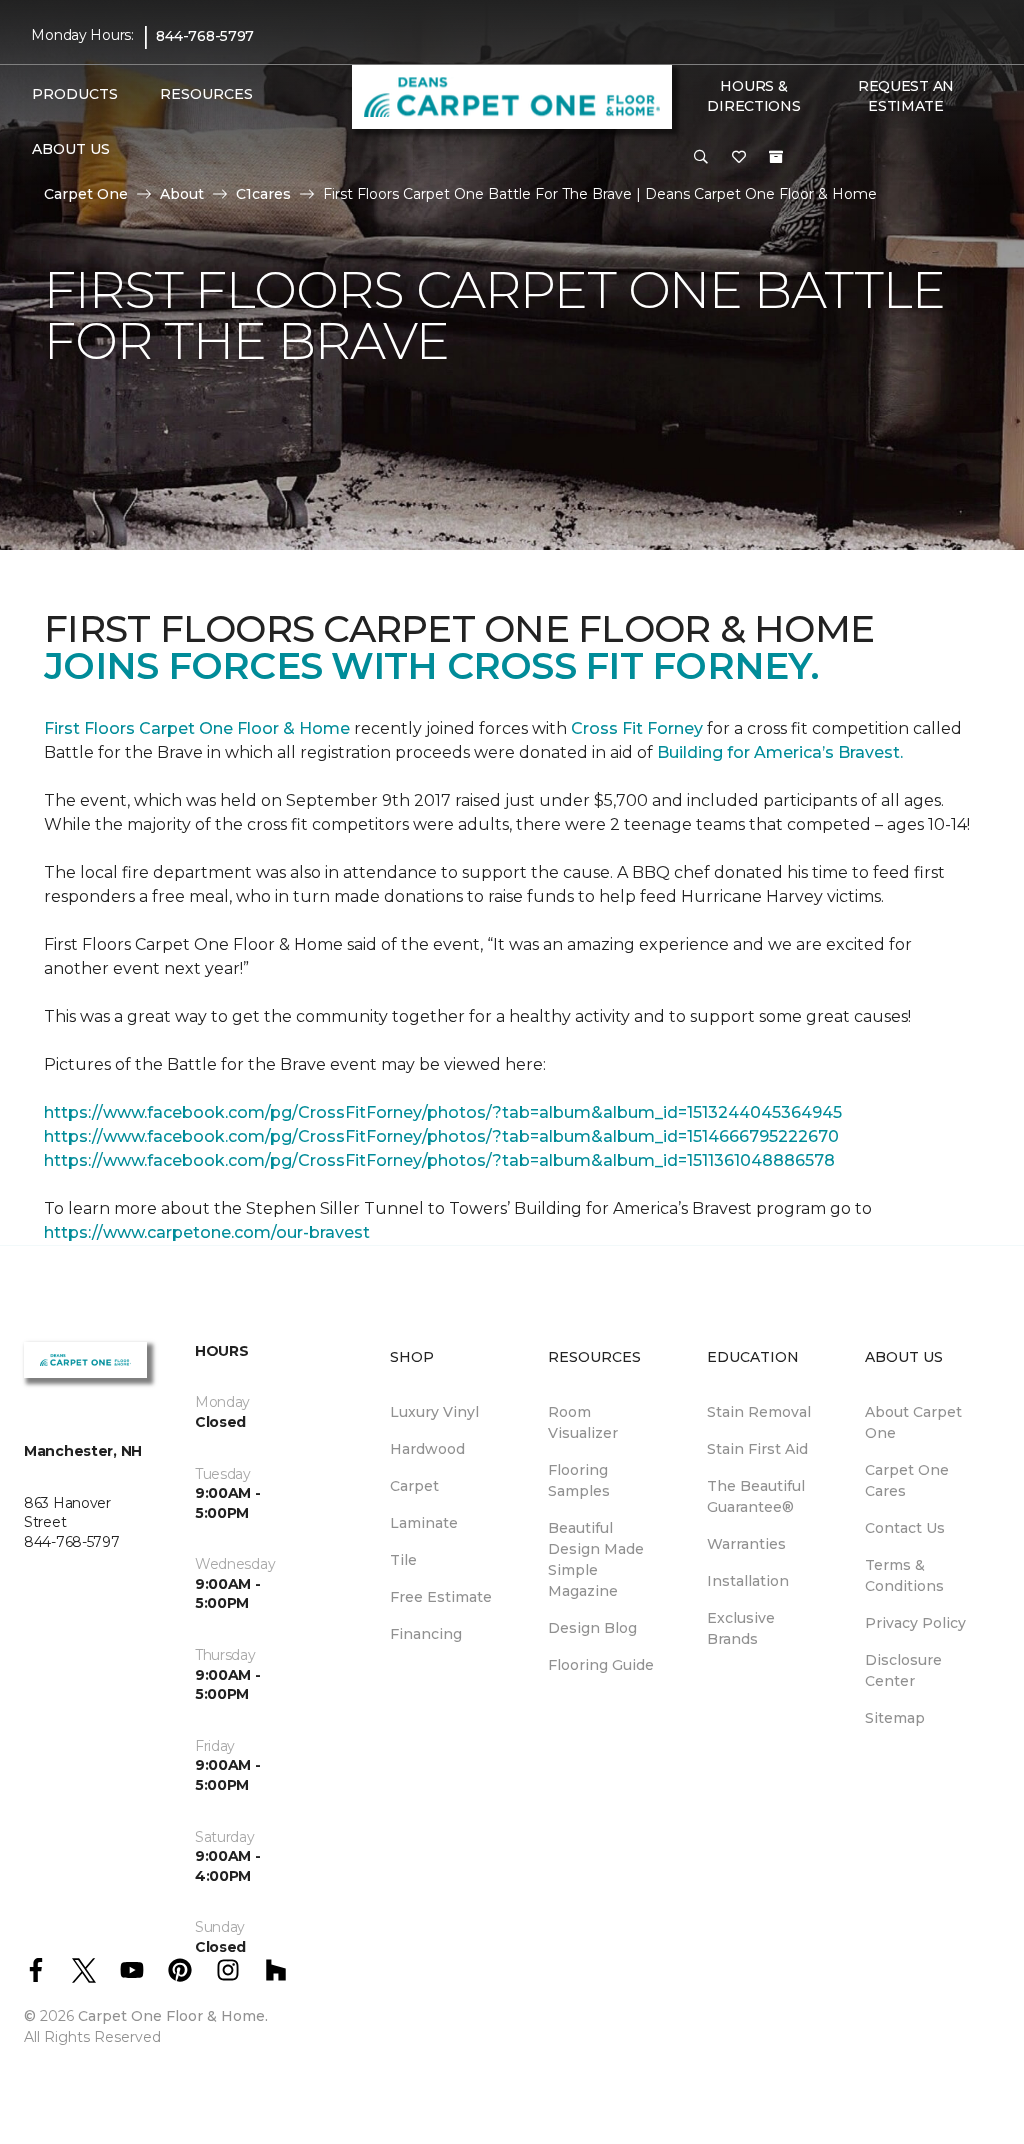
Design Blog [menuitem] (592, 1628)
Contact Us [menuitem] (905, 1528)
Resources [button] (206, 94)
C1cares (263, 194)
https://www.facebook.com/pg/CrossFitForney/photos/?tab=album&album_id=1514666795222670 (441, 1136)
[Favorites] (739, 158)
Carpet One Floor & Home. (173, 2016)
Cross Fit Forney (637, 728)
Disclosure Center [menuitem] (903, 1670)
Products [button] (75, 94)
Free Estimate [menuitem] (441, 1597)
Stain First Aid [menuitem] (757, 1449)
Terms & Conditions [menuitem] (904, 1575)
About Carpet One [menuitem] (913, 1422)
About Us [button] (71, 149)
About (182, 194)
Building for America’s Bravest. (780, 752)
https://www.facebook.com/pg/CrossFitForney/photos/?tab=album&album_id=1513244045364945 (443, 1112)
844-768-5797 (205, 36)
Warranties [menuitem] (746, 1544)
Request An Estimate (906, 96)
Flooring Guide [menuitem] (601, 1665)
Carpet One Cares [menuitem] (907, 1480)
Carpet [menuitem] (414, 1486)
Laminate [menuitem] (424, 1523)
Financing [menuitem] (426, 1634)
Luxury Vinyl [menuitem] (434, 1412)
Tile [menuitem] (403, 1560)
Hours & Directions (753, 96)
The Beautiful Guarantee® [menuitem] (756, 1496)
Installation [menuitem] (748, 1581)
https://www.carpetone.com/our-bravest (207, 1232)
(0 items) (776, 157)
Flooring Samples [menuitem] (579, 1480)
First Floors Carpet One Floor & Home (197, 728)
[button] (701, 158)
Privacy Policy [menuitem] (915, 1623)
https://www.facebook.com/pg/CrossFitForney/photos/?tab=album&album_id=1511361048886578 (439, 1160)
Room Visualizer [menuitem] (583, 1422)
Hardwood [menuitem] (427, 1449)
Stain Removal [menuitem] (759, 1412)
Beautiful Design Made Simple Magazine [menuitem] (596, 1559)
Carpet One (86, 194)
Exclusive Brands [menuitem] (741, 1628)
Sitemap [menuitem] (895, 1718)
